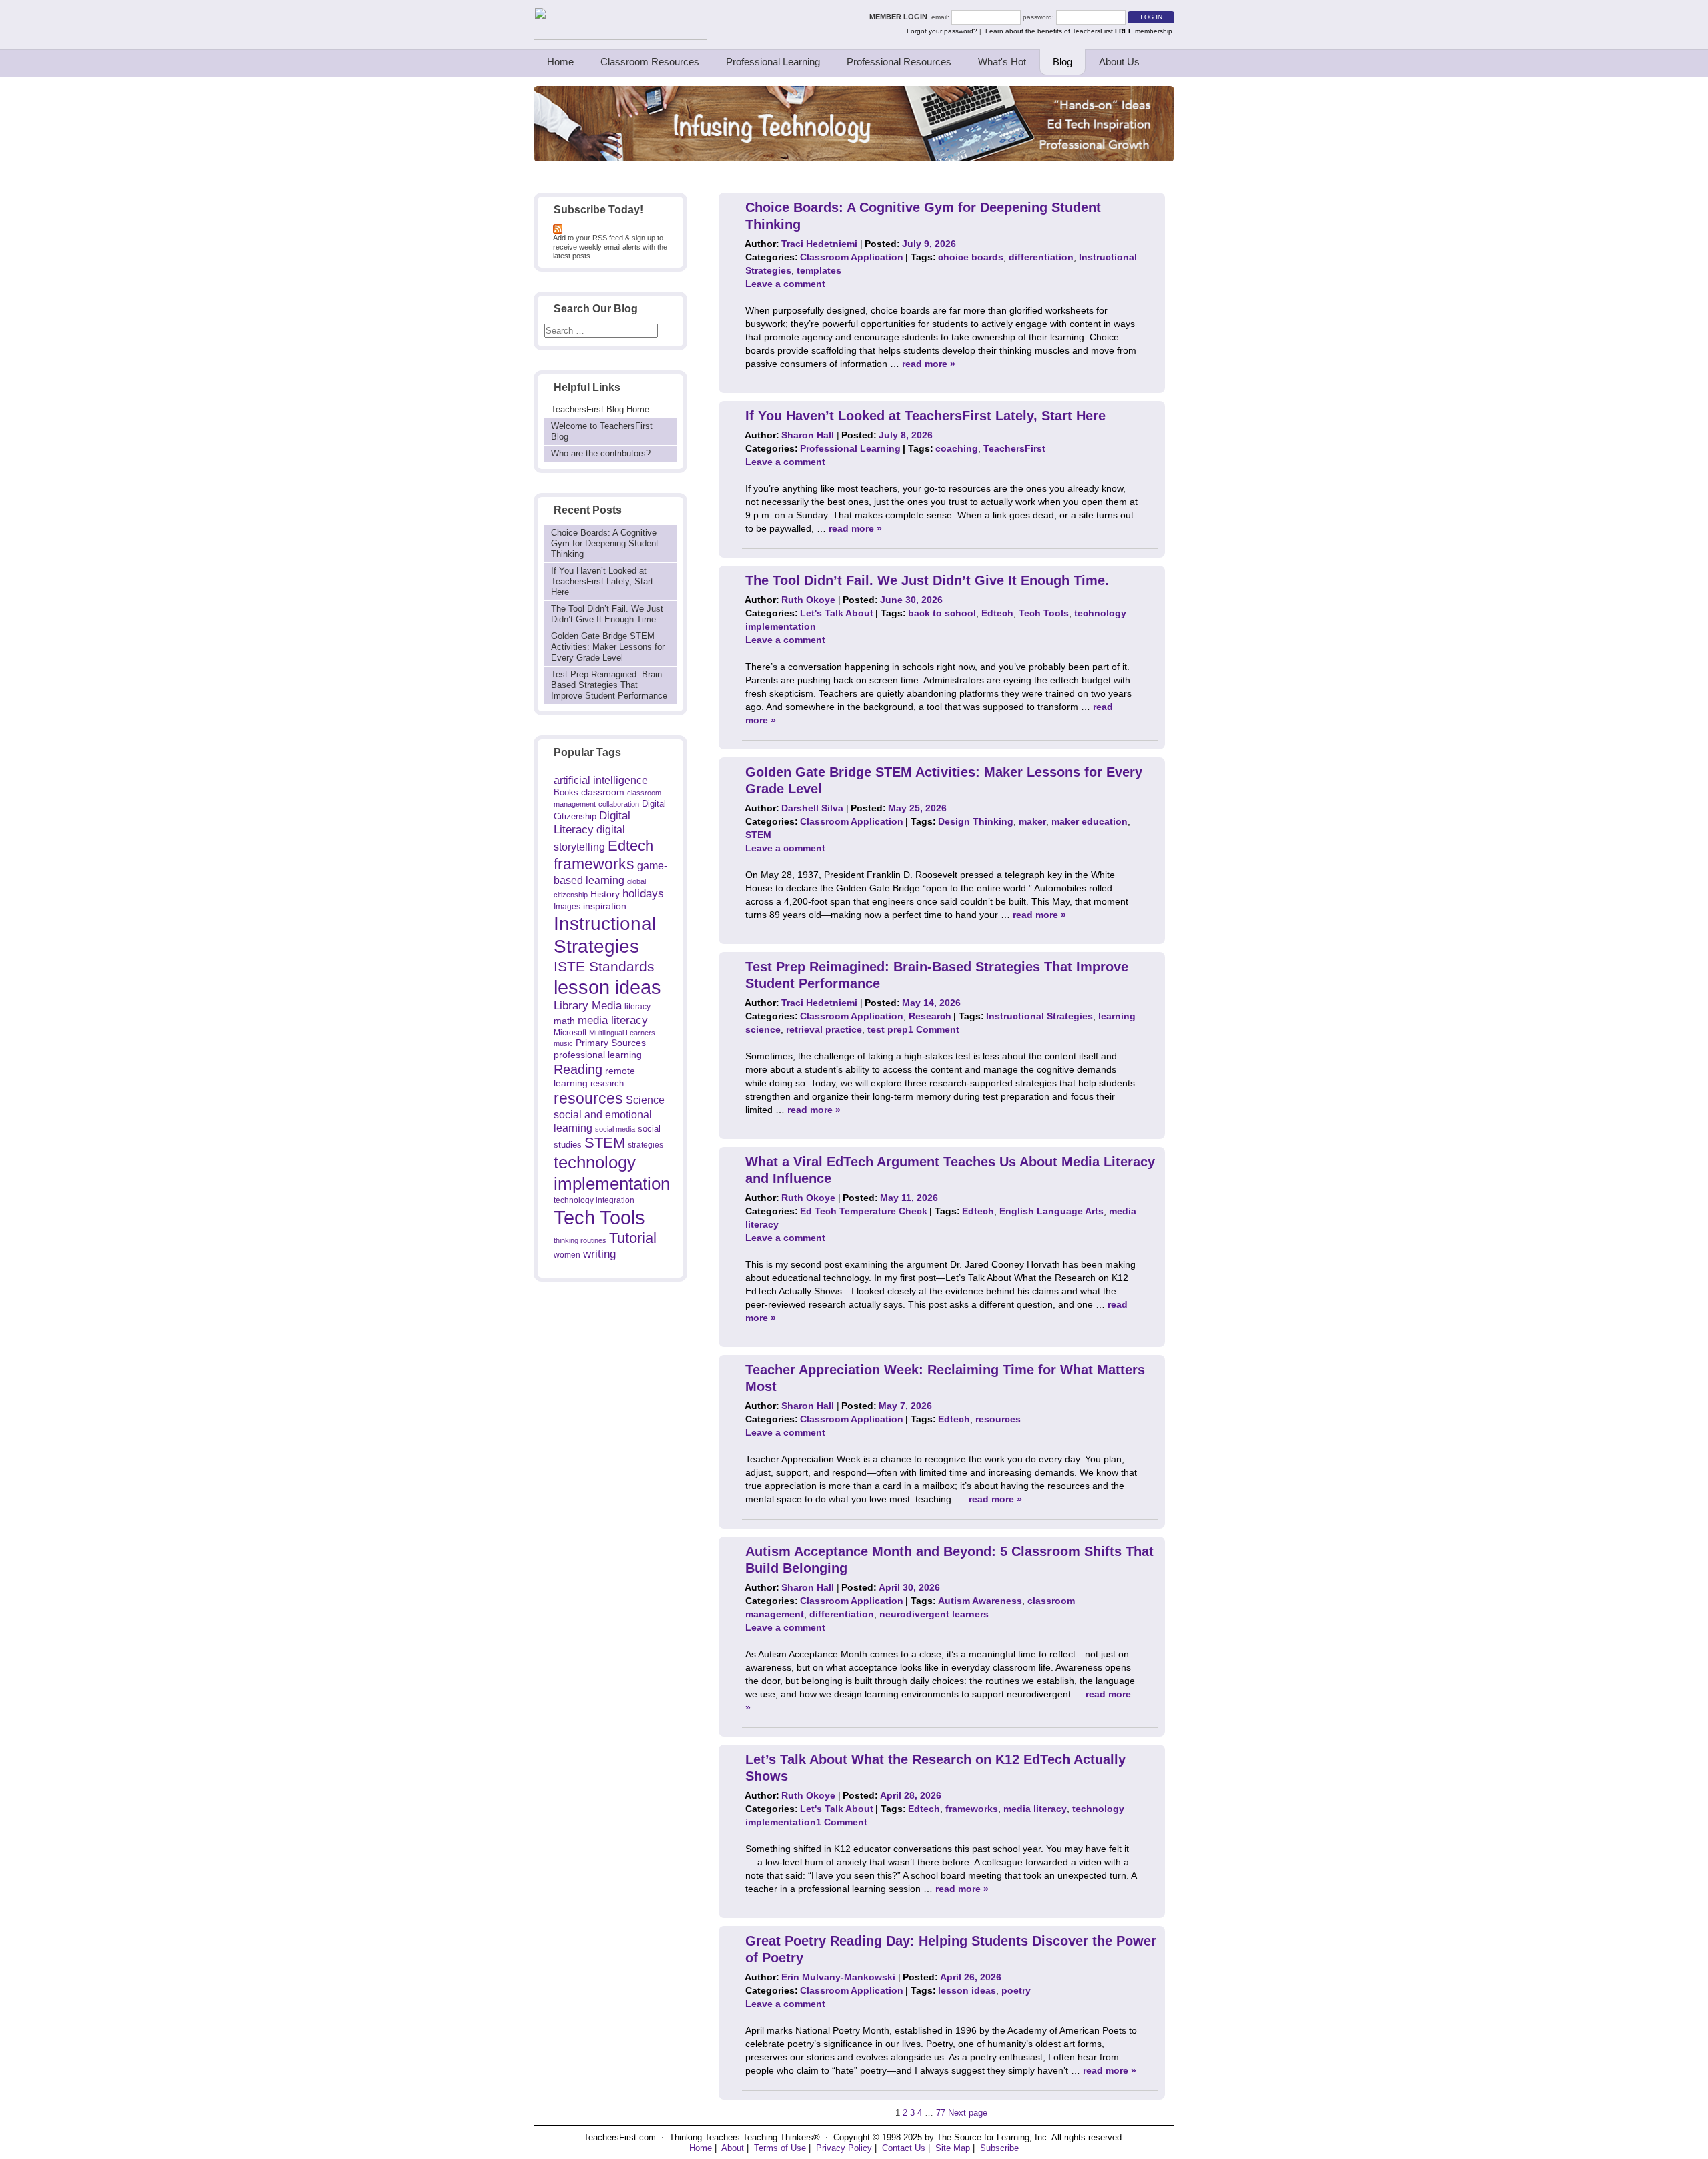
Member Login (900, 17)
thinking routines (580, 1240)
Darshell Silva (812, 808)
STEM (605, 1143)
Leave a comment (785, 284)
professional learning (598, 1055)
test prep (888, 1029)
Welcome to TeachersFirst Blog (602, 431)
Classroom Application (852, 257)
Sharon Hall (808, 435)
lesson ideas (607, 987)
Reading (578, 1069)
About (733, 2148)
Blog (1062, 62)
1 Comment (934, 1029)
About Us (1119, 62)
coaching (957, 448)
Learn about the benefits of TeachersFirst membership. (1080, 31)
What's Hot (1002, 62)
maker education (1090, 821)
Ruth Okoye (808, 600)
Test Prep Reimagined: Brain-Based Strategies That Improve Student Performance (609, 685)
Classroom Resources (650, 62)
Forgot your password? (942, 31)
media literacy (613, 1020)
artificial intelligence (601, 780)
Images (567, 906)
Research (930, 1016)
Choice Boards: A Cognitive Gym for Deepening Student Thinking (605, 543)
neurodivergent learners (934, 1614)
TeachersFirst (1014, 448)
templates (819, 270)
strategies (646, 1145)
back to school (942, 613)
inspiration (605, 906)
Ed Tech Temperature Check (864, 1211)
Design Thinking (976, 821)
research (607, 1083)
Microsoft (570, 1033)
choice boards (971, 257)
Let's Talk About (837, 613)
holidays (643, 893)
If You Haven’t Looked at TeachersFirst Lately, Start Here (602, 581)
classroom (603, 792)
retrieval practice (824, 1029)
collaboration (619, 804)
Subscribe (999, 2148)
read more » (929, 364)
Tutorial (633, 1238)
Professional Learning (773, 62)
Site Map (953, 2148)
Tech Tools (599, 1217)
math (564, 1021)
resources (588, 1098)
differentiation (1041, 257)
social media (615, 1129)
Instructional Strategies (1039, 1016)
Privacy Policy (844, 2148)
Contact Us (904, 2148)
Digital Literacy (592, 823)
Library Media (588, 1006)
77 (941, 2113)
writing (599, 1254)
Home (560, 62)
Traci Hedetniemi (819, 244)
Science (645, 1100)
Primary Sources (611, 1043)
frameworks (594, 864)
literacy (637, 1006)
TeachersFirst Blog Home (600, 409)
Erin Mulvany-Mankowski (838, 1977)
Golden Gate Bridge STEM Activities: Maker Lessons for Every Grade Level (608, 647)
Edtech (630, 846)
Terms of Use (780, 2148)
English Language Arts (1051, 1211)
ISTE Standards (604, 967)
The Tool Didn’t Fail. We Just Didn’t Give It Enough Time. (607, 614)
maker (1032, 821)
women (567, 1255)
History (605, 894)
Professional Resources (899, 62)
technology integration (594, 1200)
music (563, 1043)
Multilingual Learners (622, 1033)
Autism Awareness (980, 1601)
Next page (968, 2113)
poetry (1016, 1990)
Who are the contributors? (601, 453)
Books (566, 792)
